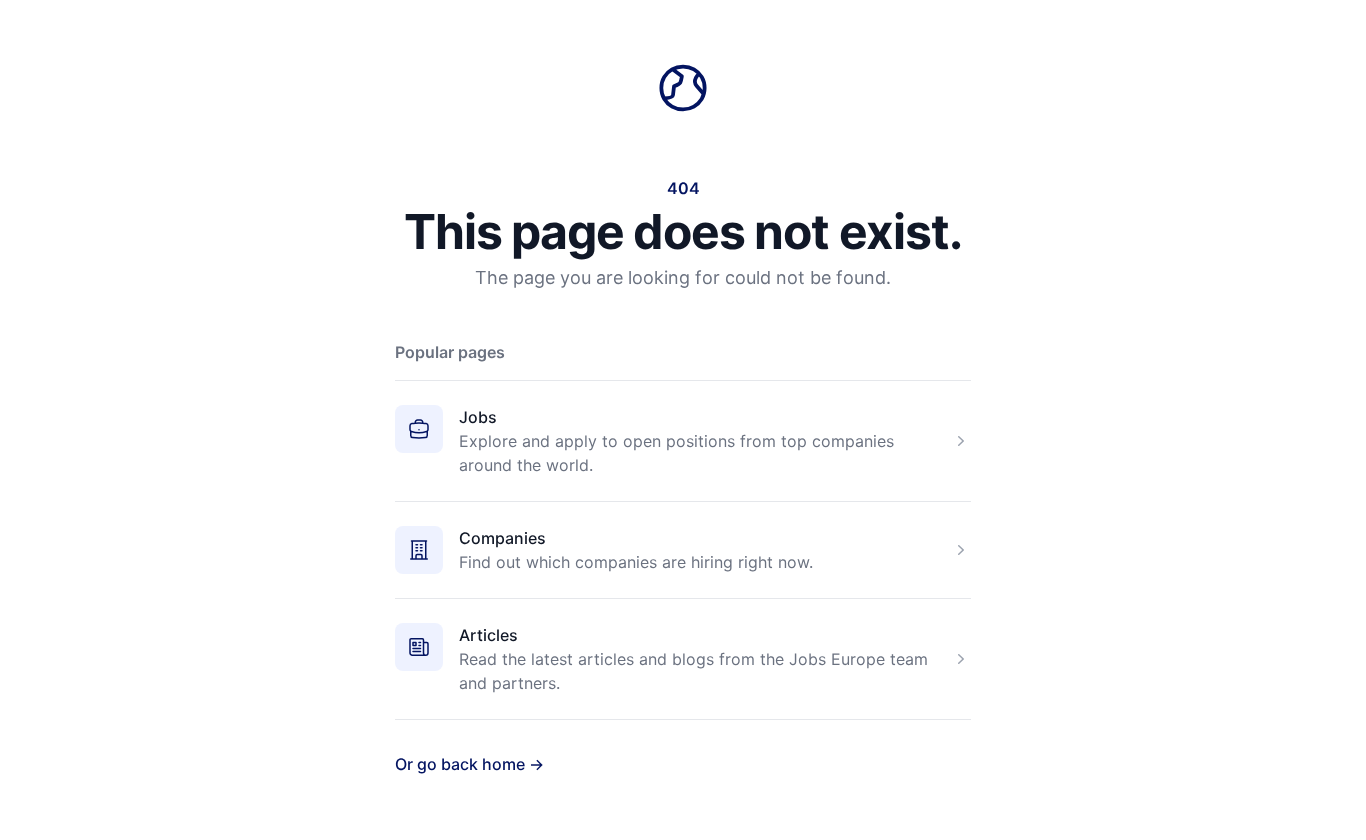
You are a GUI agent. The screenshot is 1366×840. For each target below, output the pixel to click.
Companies (502, 538)
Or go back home (469, 764)
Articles (488, 635)
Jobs (478, 417)
